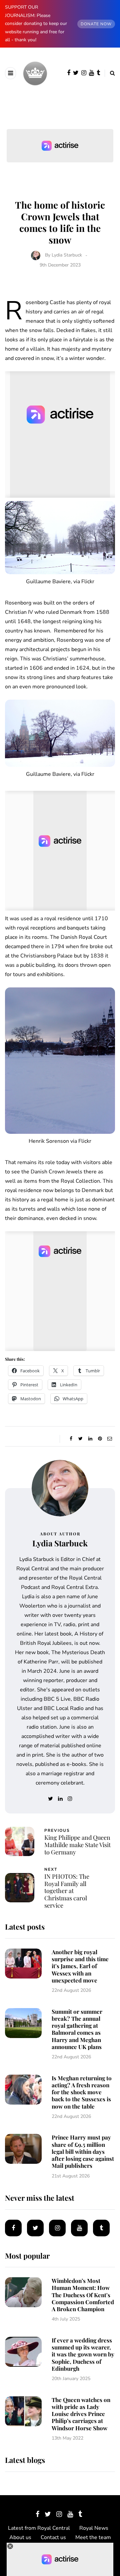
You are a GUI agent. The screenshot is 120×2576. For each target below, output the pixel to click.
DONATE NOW (96, 24)
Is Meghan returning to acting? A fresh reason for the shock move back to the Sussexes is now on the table (82, 2092)
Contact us (53, 2537)
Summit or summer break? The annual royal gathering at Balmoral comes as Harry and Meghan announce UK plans (77, 2029)
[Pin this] (100, 1439)
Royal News (94, 2528)
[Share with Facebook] (71, 1439)
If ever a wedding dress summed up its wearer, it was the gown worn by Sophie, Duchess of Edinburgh (83, 2354)
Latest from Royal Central (39, 2528)
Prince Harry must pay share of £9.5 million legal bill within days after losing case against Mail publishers (83, 2151)
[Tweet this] (80, 1439)
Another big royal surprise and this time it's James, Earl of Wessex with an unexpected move (80, 1966)
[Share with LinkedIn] (90, 1439)
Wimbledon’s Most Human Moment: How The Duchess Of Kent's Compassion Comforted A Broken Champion (83, 2295)
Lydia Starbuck (67, 255)
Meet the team (93, 2537)
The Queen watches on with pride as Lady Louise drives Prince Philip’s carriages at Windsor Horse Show (81, 2414)
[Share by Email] (109, 1439)
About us (20, 2537)
